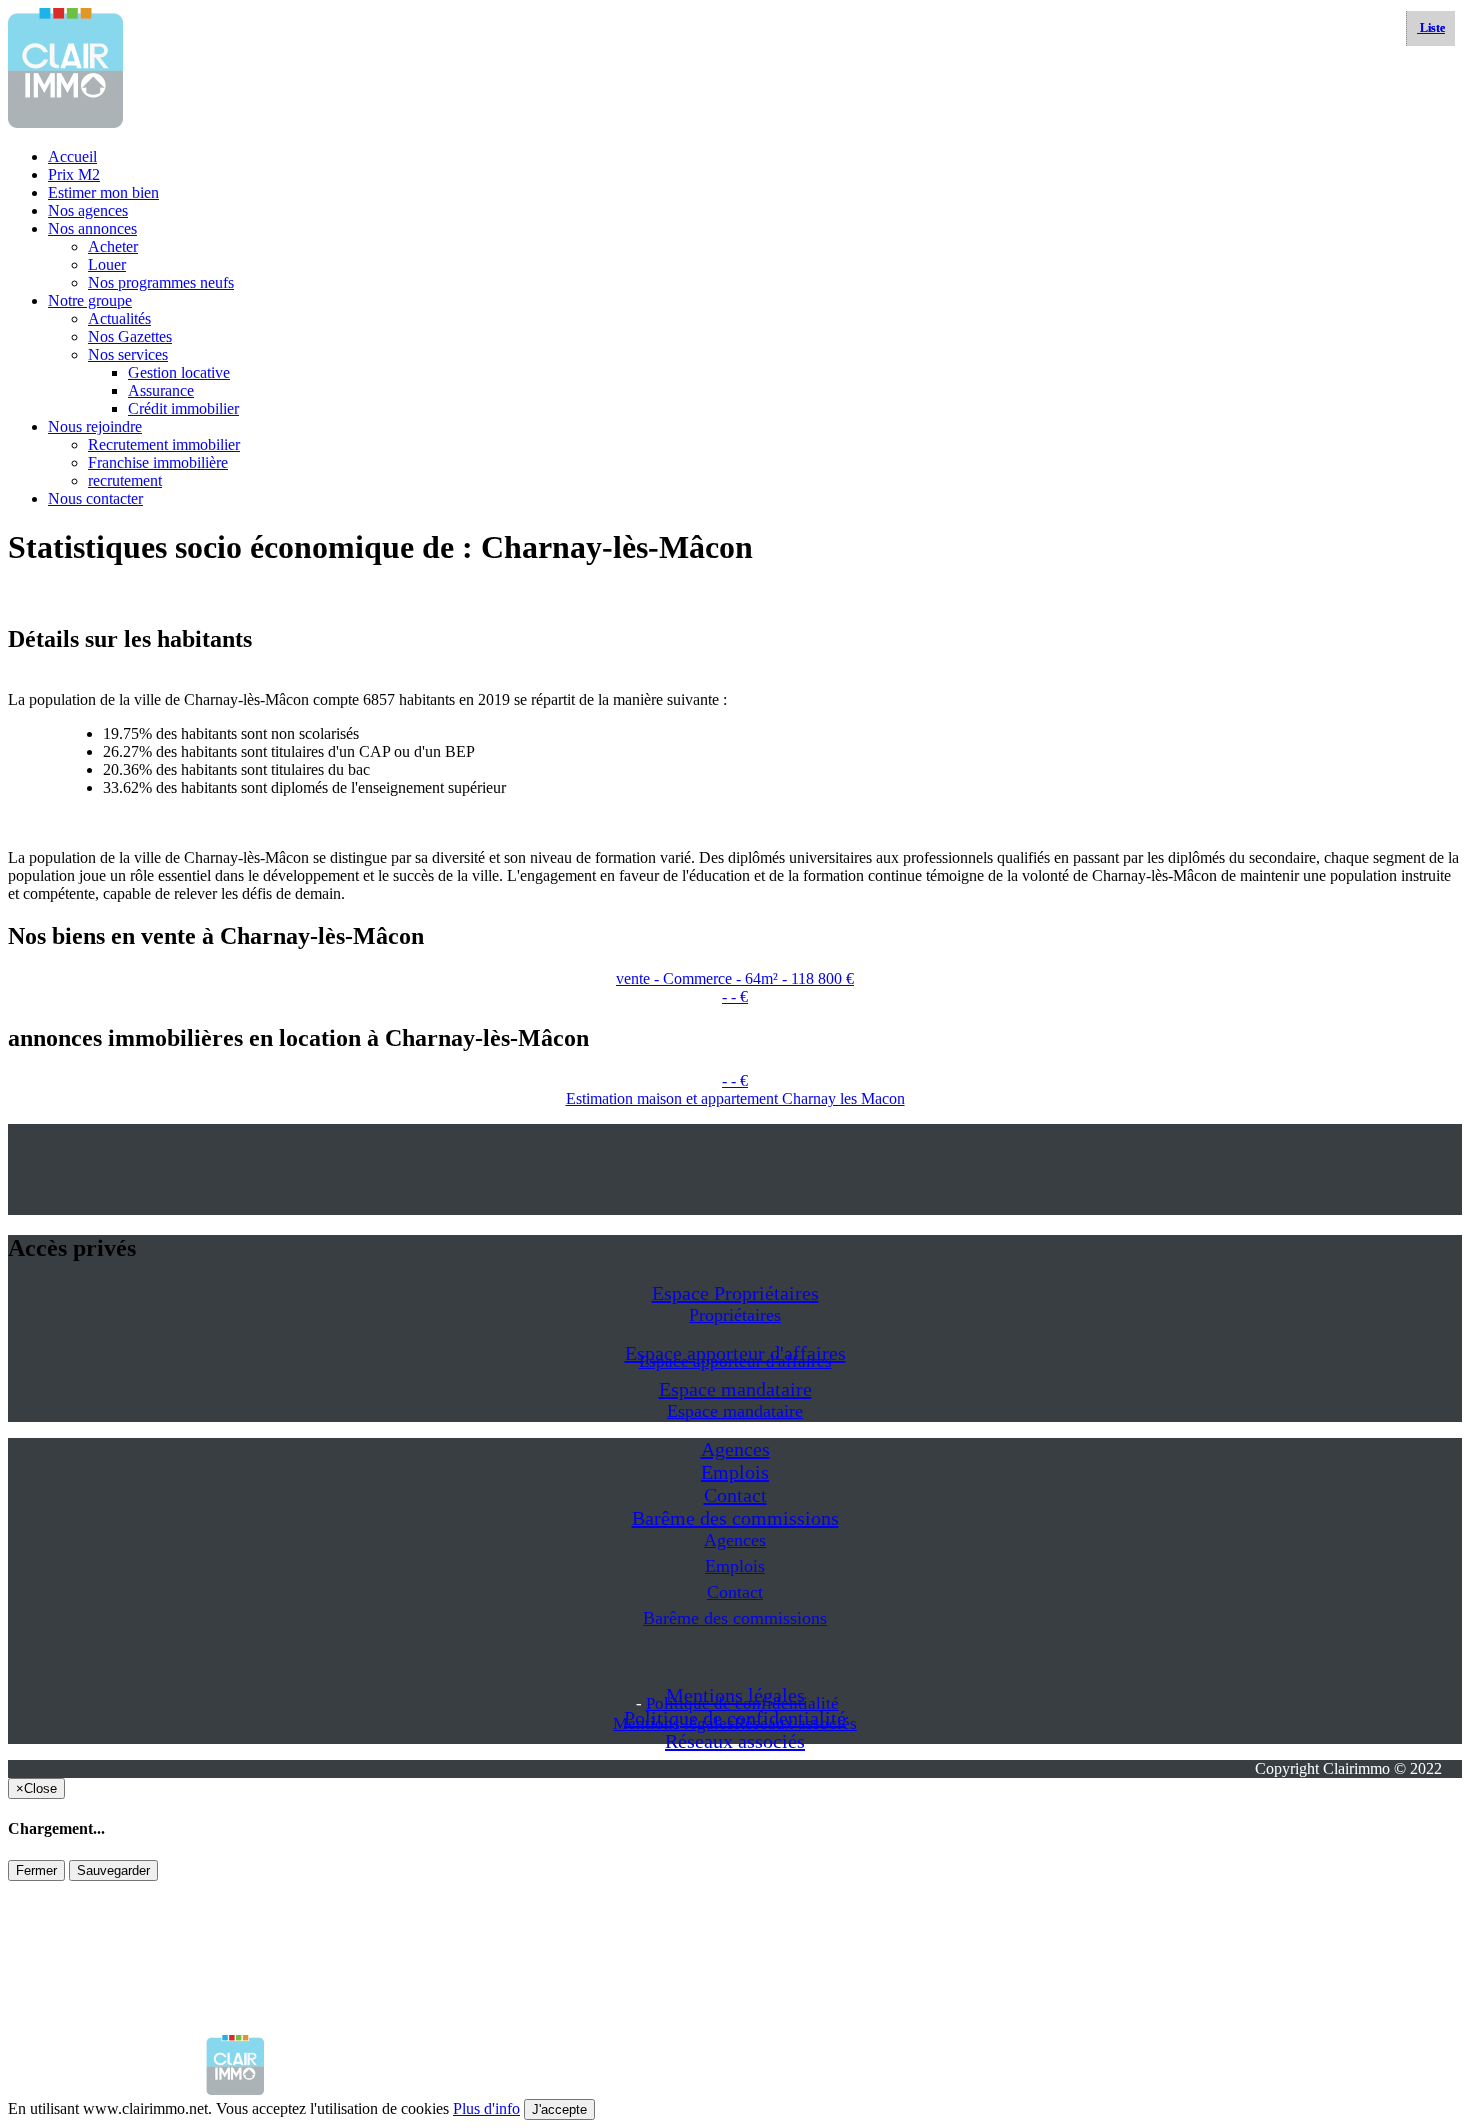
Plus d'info (486, 2108)
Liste (1431, 28)
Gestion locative (179, 372)
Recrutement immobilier (164, 444)
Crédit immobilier (183, 408)
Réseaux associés (735, 1741)
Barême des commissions (735, 1518)
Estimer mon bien (103, 192)
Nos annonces (92, 228)
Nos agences (88, 210)
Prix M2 (74, 174)
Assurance (161, 390)
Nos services (128, 354)
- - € (735, 996)
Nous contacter (95, 498)
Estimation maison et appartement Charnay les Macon (735, 1098)
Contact (735, 1495)
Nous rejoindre (95, 426)
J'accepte (559, 2109)
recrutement (125, 480)
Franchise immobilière (158, 462)
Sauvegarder (113, 1870)
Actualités (119, 318)
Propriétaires (735, 1315)
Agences (735, 1449)
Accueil (72, 156)
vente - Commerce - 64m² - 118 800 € (735, 978)
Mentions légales (673, 1723)
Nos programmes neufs (161, 282)
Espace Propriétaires (735, 1293)
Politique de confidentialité (742, 1703)
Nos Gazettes (130, 336)
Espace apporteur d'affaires (735, 1361)
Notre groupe (90, 300)
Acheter (113, 246)
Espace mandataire (735, 1389)
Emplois (735, 1472)
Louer (107, 264)
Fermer (36, 1870)
